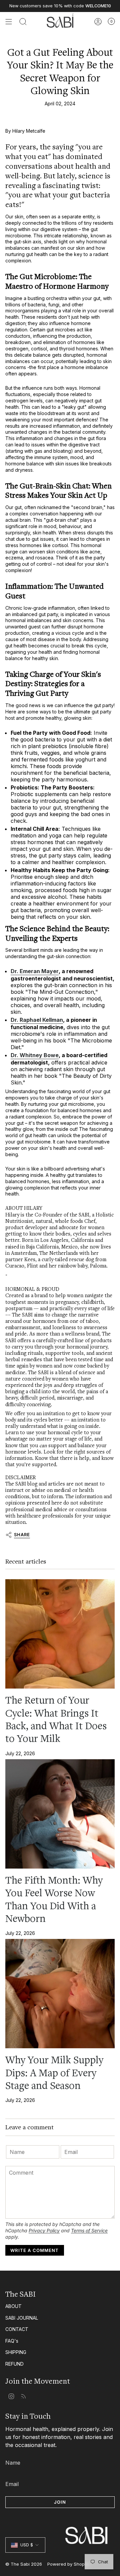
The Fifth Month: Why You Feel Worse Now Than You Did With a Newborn (54, 1899)
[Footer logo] (60, 2523)
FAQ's (12, 2341)
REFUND (14, 2364)
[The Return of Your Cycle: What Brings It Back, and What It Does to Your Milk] (60, 1634)
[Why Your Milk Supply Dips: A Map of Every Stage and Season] (60, 1994)
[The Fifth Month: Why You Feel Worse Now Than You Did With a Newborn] (60, 1814)
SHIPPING (16, 2352)
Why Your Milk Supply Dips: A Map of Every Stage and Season (54, 2073)
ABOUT (13, 2306)
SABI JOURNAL (22, 2318)
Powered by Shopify (68, 2564)
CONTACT (17, 2329)
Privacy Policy (44, 2230)
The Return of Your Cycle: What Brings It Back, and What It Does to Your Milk (56, 1719)
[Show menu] (9, 22)
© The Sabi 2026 (24, 2564)
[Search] (23, 22)
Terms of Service (89, 2230)
